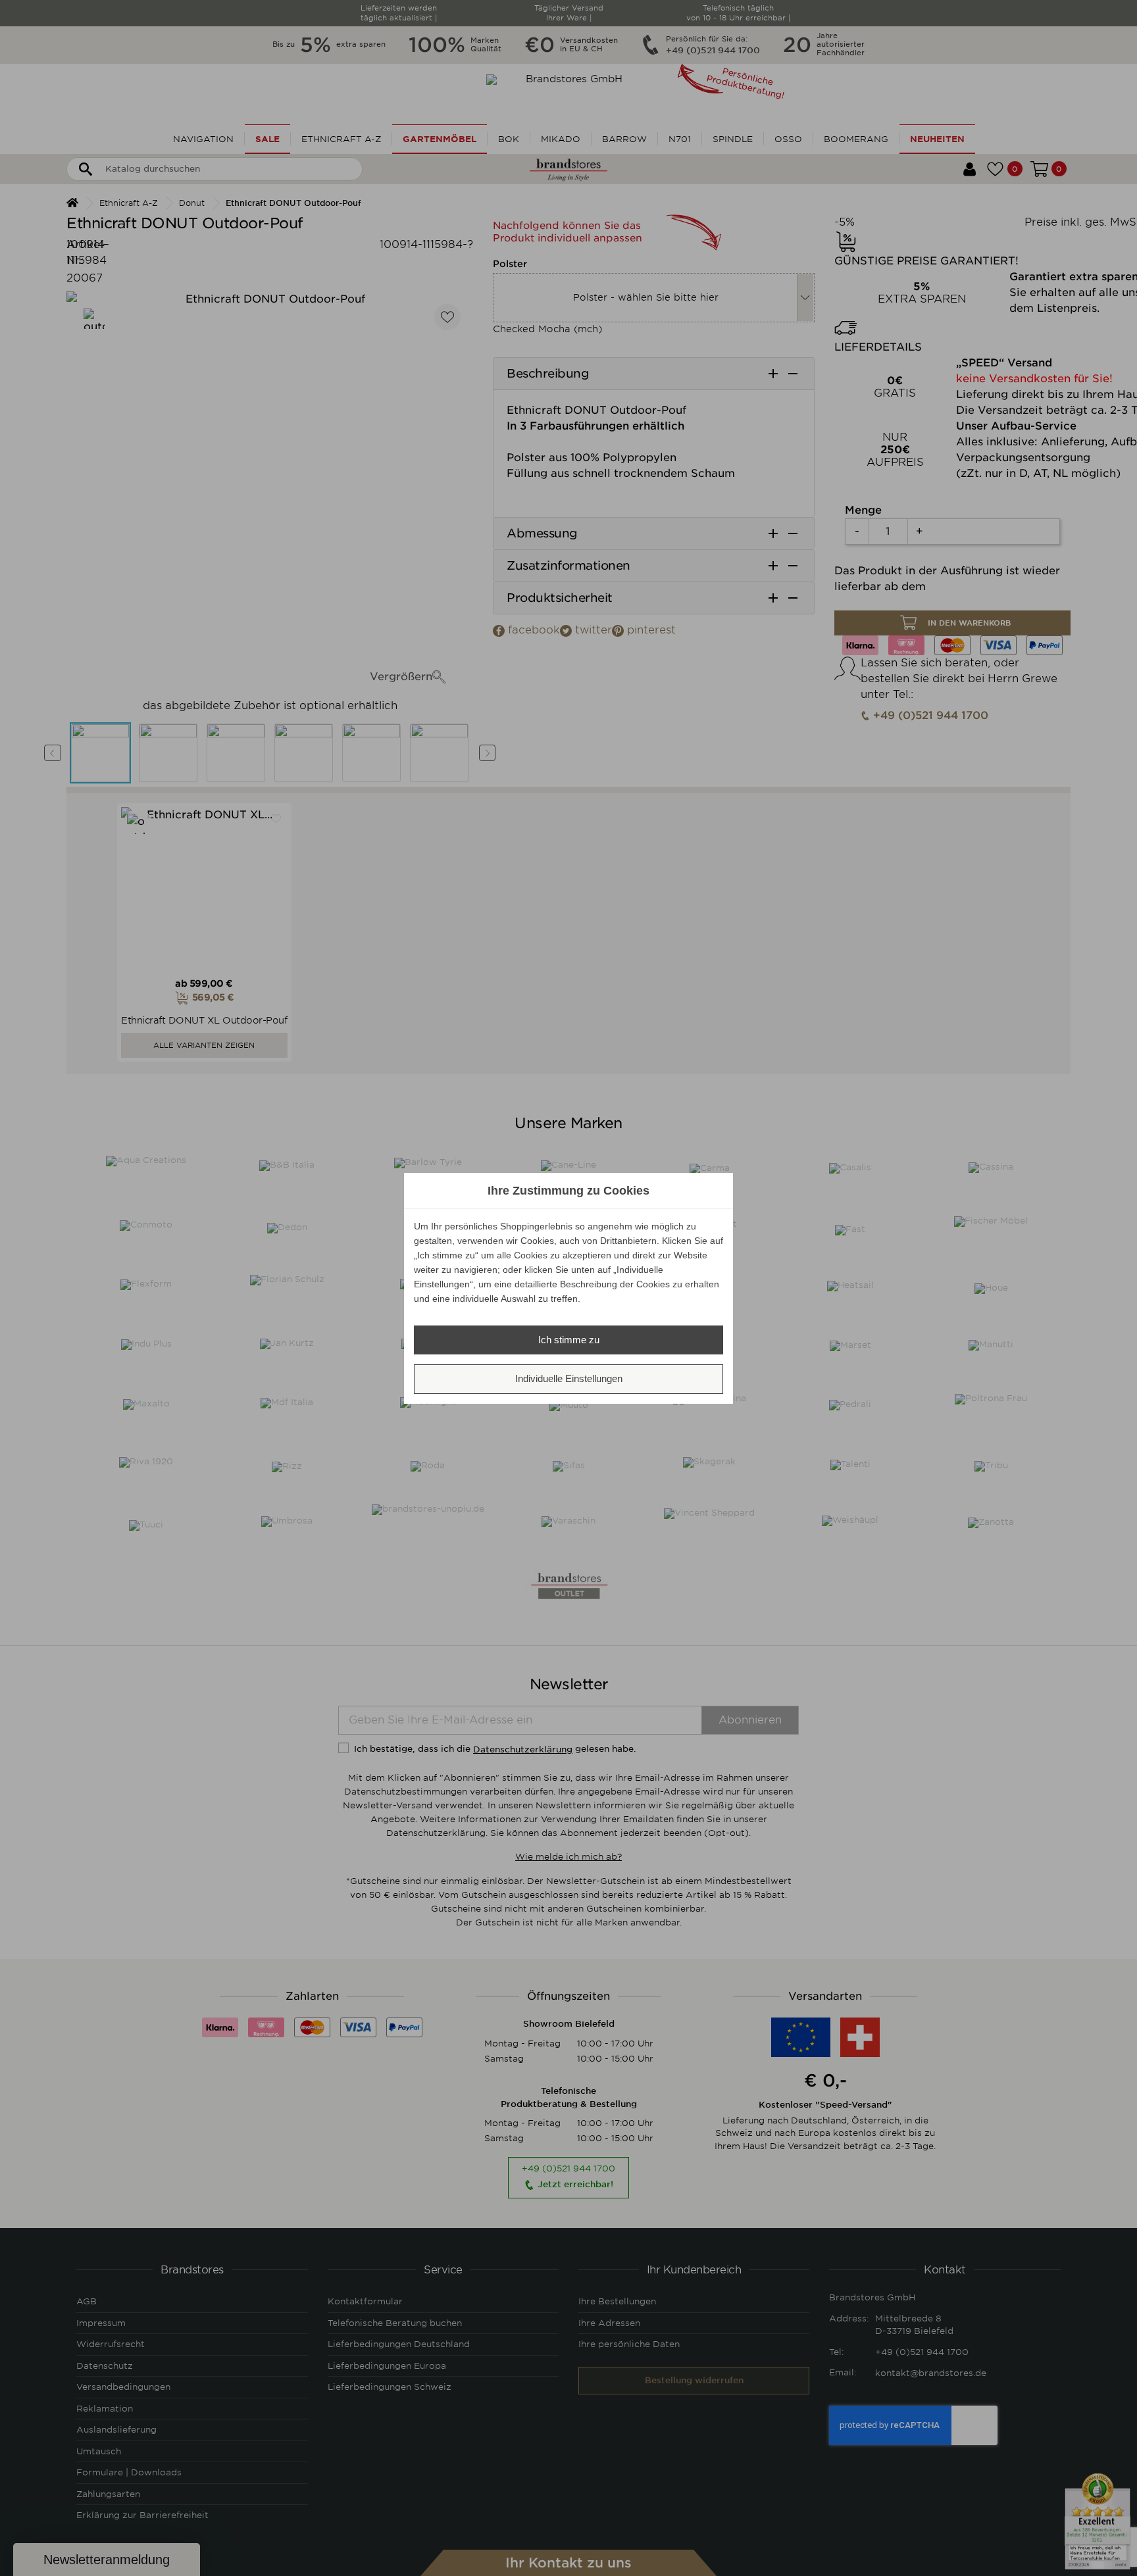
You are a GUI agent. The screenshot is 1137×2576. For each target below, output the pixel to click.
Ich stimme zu (569, 1340)
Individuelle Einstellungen (569, 1378)
